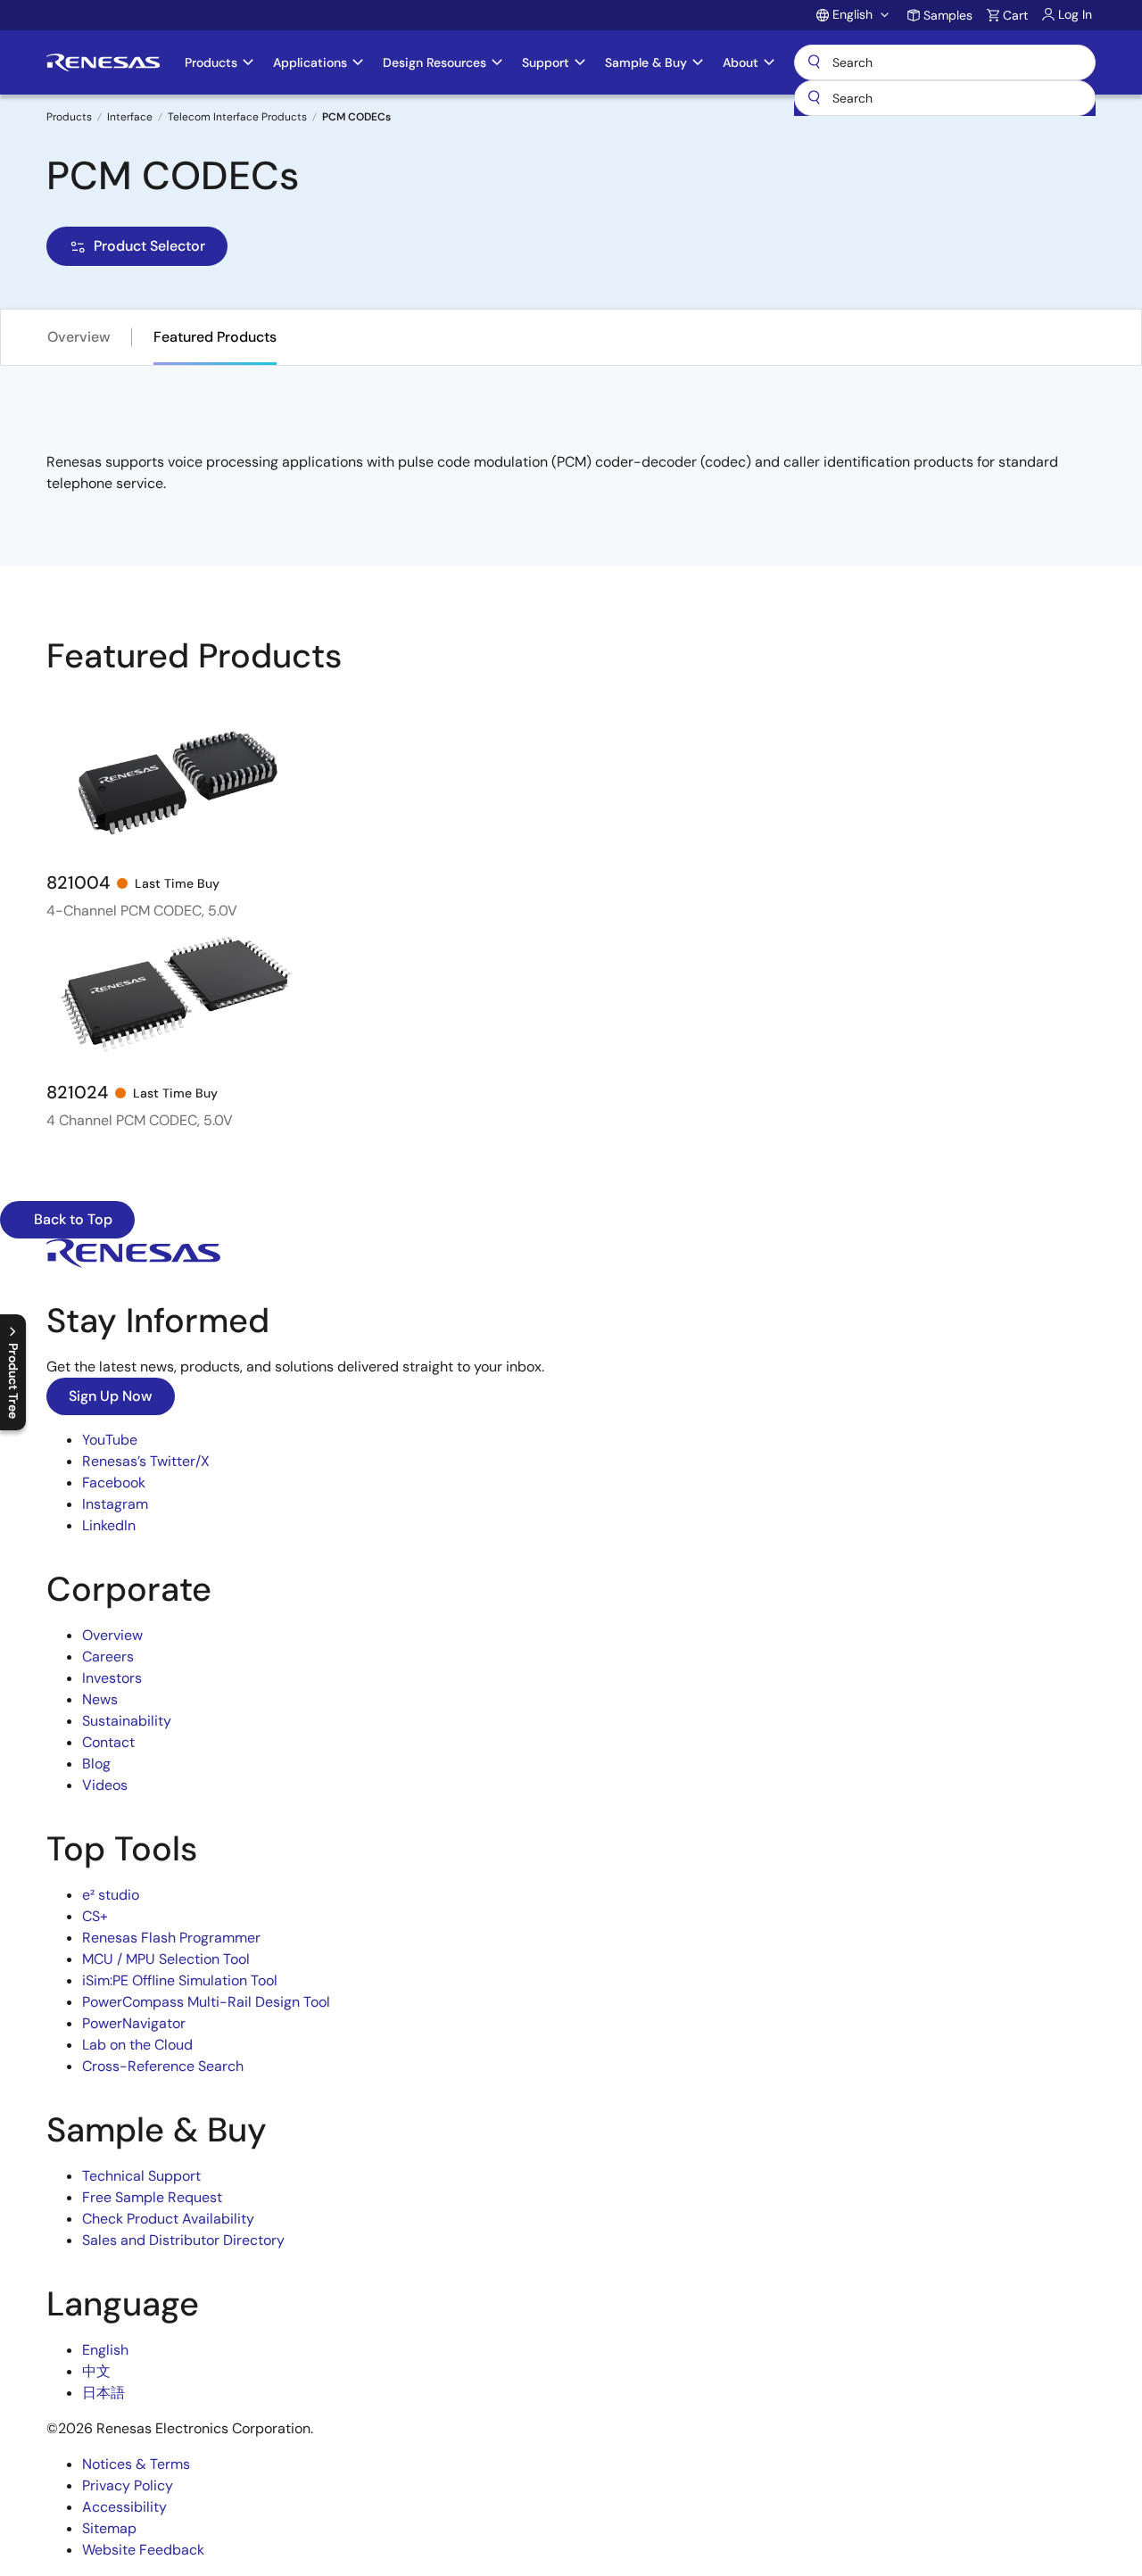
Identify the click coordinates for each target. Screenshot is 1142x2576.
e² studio (111, 1895)
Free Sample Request (152, 2197)
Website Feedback (143, 2550)
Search (945, 62)
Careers (108, 1657)
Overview (79, 337)
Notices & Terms (136, 2464)
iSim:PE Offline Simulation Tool (180, 1980)
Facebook (114, 1483)
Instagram (115, 1504)
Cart (1015, 15)
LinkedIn (109, 1525)
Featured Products (215, 337)
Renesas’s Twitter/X (146, 1461)
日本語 (103, 2393)
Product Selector (149, 246)
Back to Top (71, 1219)
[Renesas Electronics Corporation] (103, 62)
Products (69, 117)
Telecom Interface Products (237, 117)
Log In (1075, 14)
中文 (96, 2371)
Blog (96, 1764)
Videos (105, 1785)
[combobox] (945, 98)
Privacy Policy (128, 2485)
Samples (948, 15)
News (100, 1699)
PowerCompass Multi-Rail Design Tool (206, 2002)
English (105, 2350)
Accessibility (124, 2507)
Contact (108, 1742)
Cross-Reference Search (163, 2066)
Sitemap (109, 2528)
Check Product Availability (168, 2219)
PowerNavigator (134, 2023)
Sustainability (127, 1721)
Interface (130, 117)
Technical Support (141, 2176)
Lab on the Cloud (137, 2045)
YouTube (110, 1440)
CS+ (95, 1916)
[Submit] (814, 98)
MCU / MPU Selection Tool (166, 1959)
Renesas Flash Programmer (171, 1938)
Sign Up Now (111, 1396)
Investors (112, 1678)
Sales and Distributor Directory (183, 2240)
